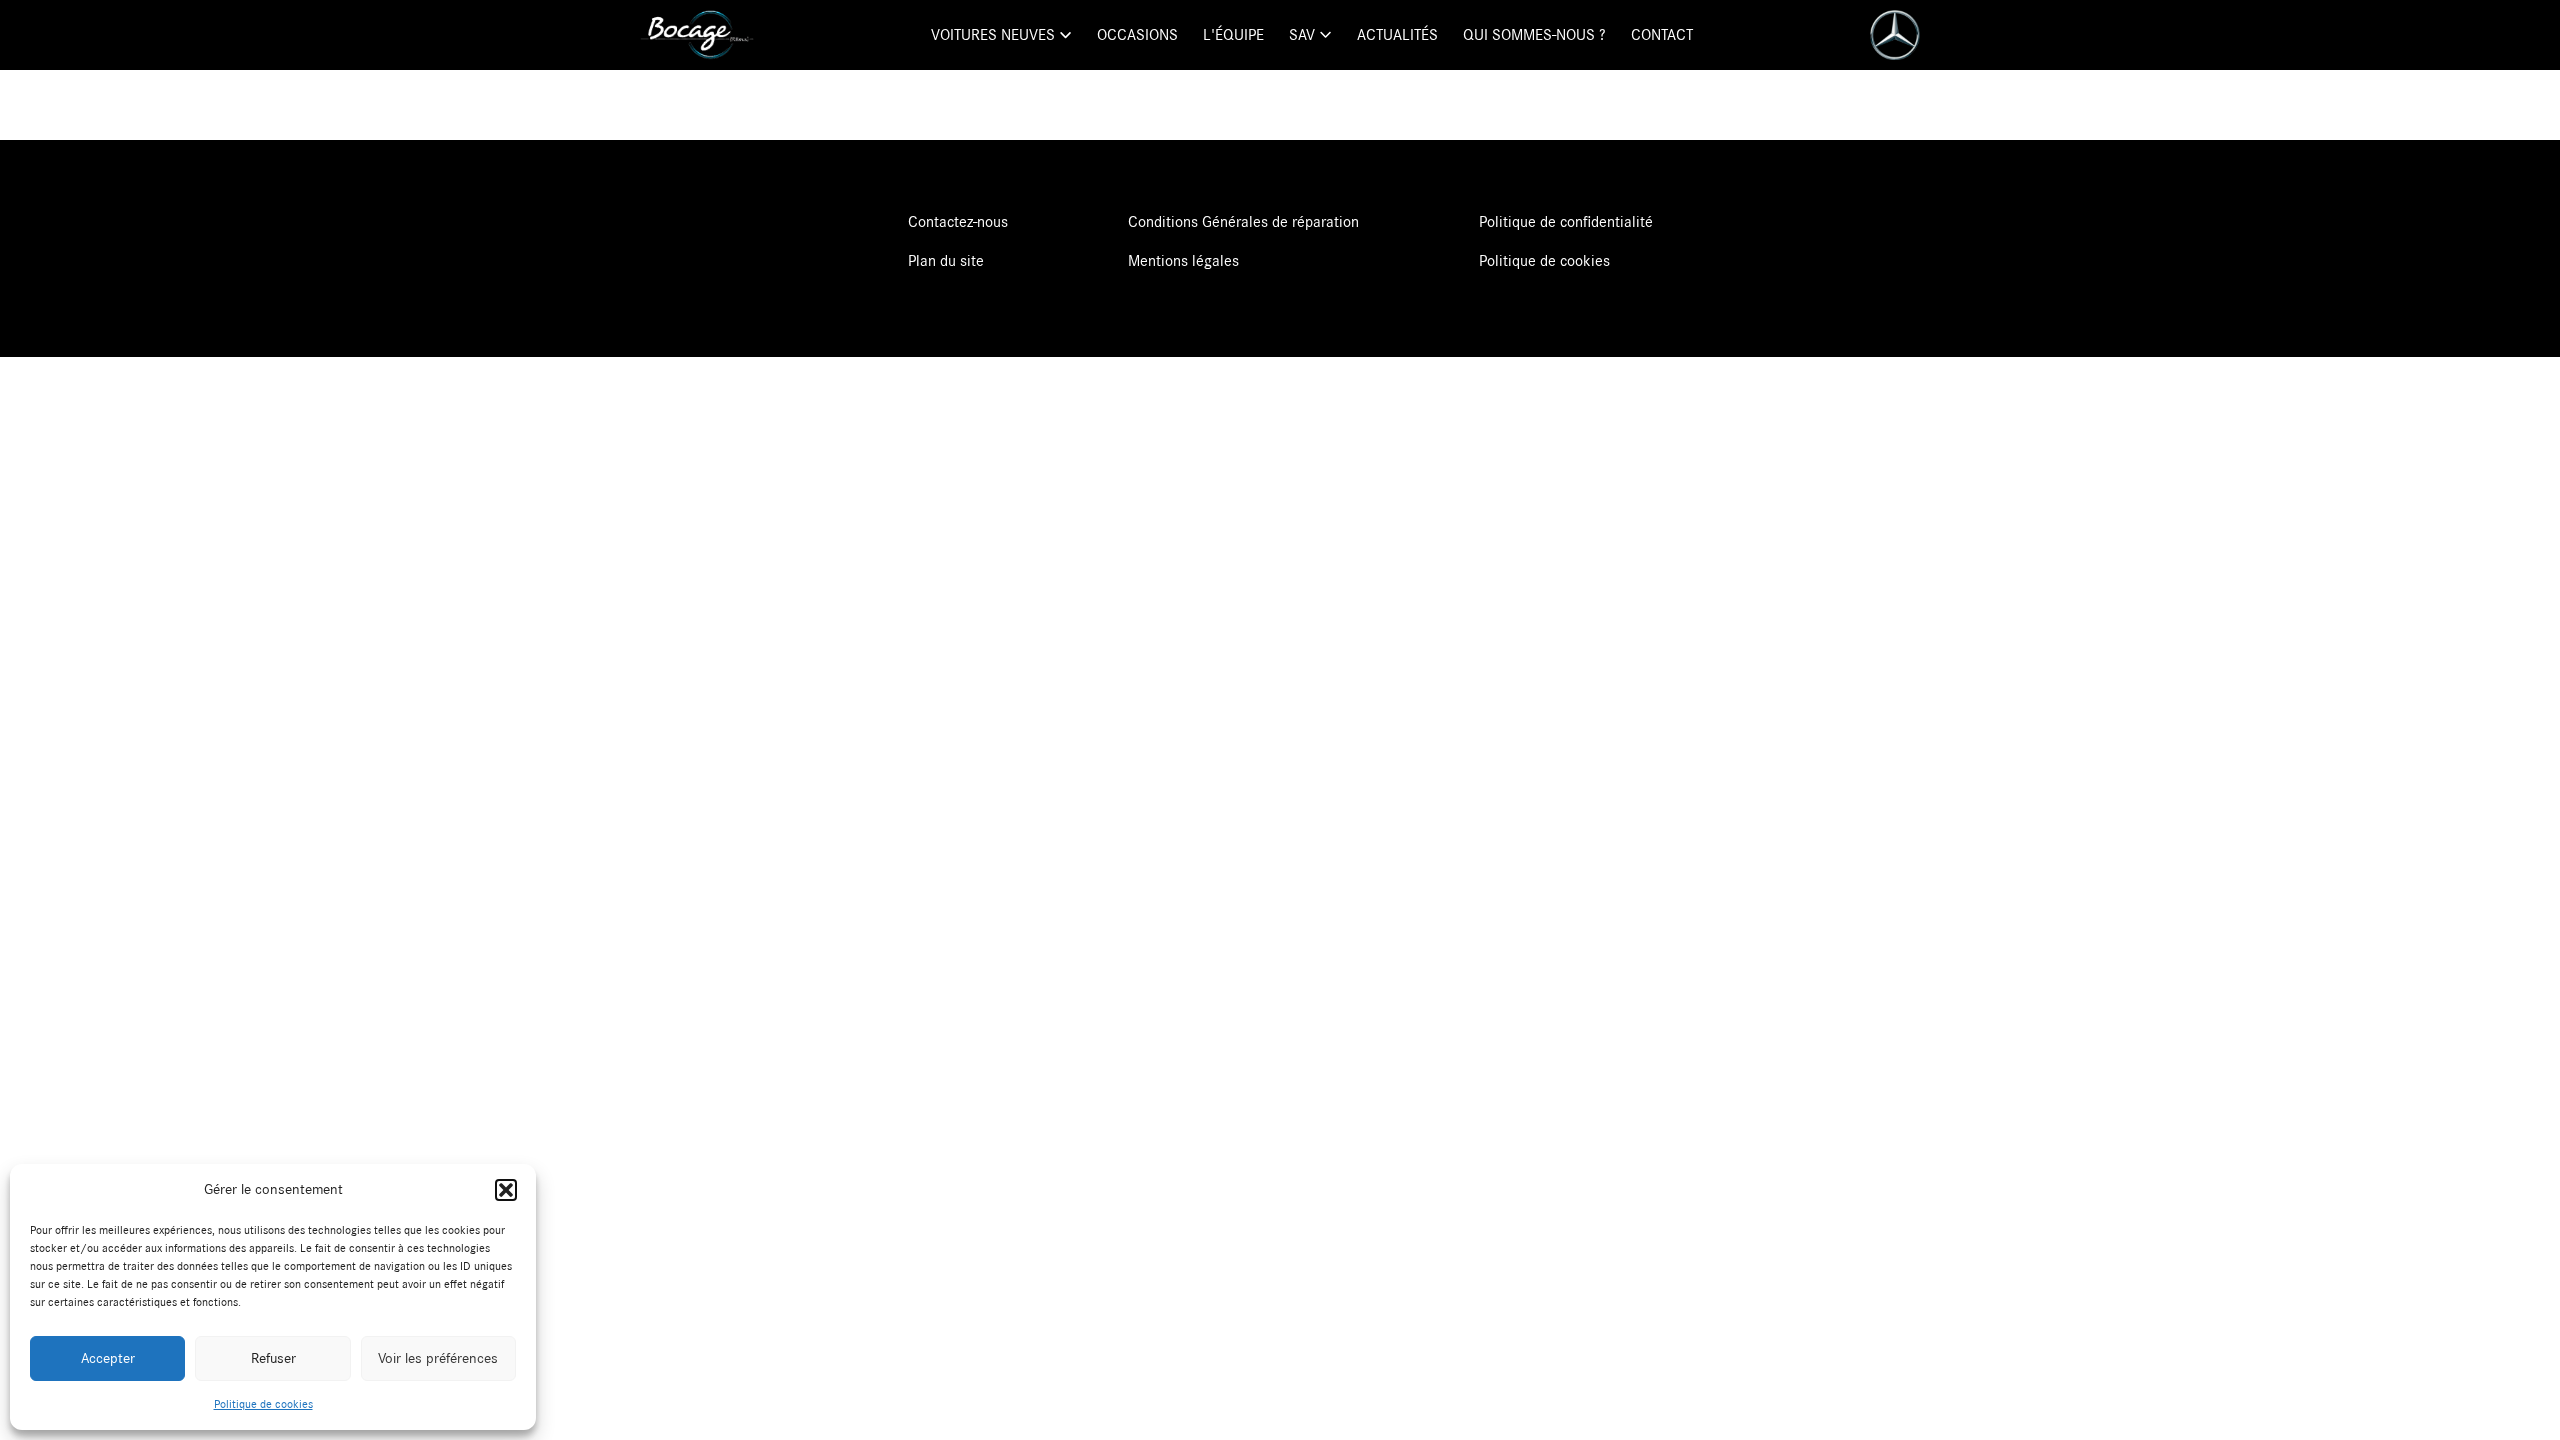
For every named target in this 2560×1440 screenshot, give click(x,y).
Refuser (273, 1358)
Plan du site (946, 261)
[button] (506, 1190)
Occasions (1137, 35)
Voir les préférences (438, 1358)
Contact (1662, 35)
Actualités (1397, 35)
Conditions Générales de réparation (1243, 222)
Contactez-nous (958, 222)
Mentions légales (1183, 261)
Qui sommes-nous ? (1534, 35)
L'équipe (1233, 35)
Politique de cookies (263, 1404)
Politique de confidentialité (1566, 222)
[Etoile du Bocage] (697, 35)
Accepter (108, 1358)
